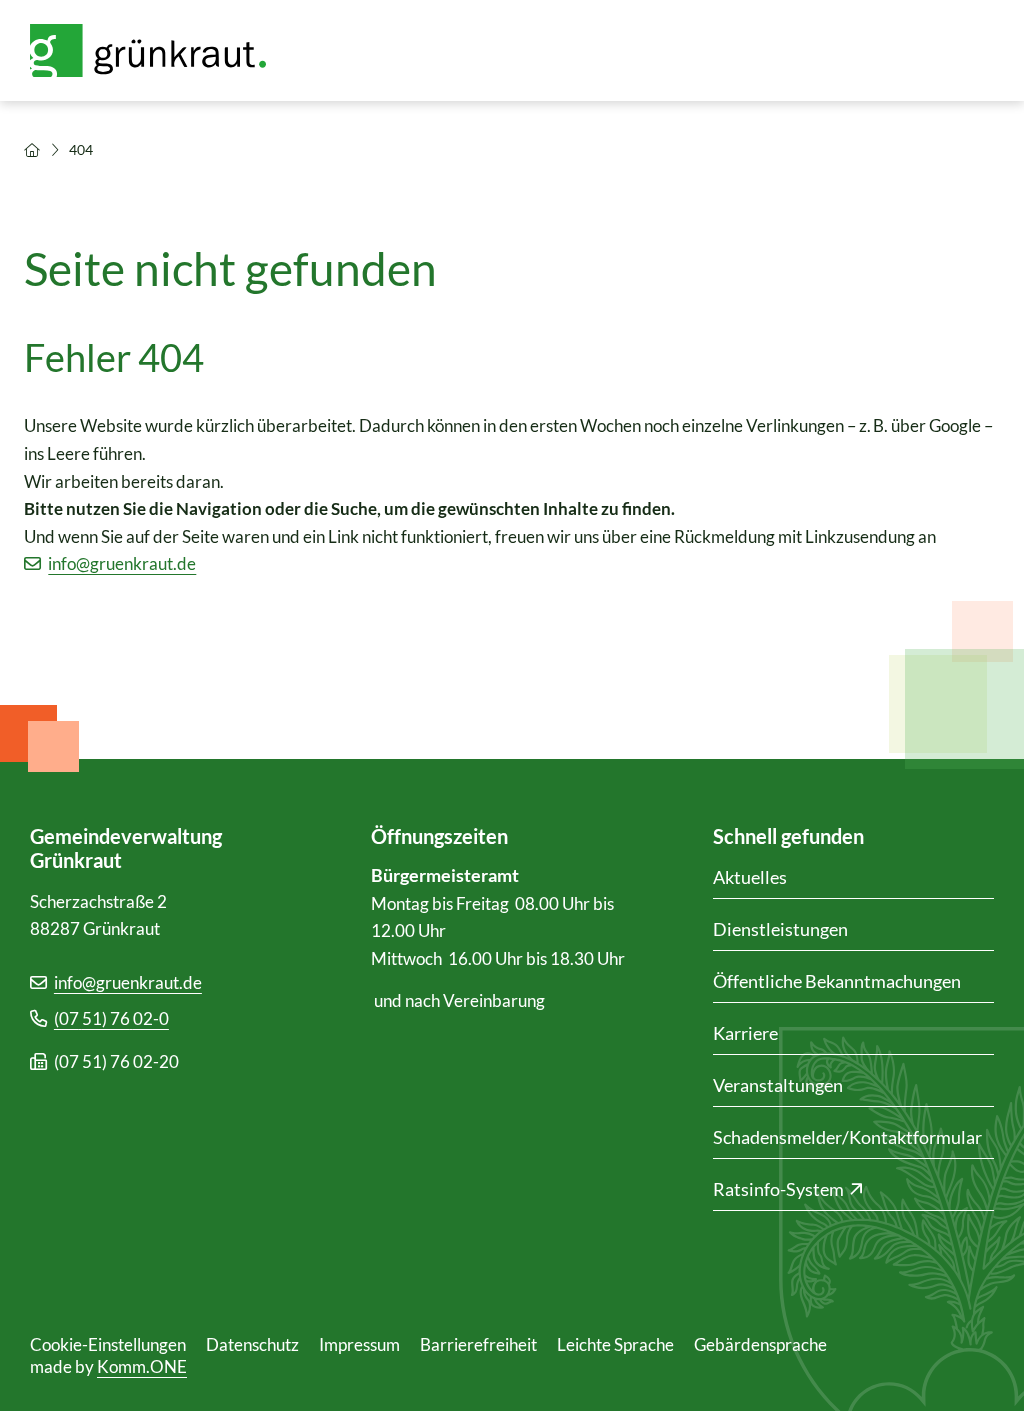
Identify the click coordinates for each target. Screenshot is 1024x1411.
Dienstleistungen (780, 929)
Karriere (745, 1033)
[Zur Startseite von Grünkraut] (160, 50)
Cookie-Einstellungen (108, 1344)
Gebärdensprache (760, 1344)
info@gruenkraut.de (122, 563)
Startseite (32, 150)
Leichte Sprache (615, 1344)
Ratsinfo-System (778, 1189)
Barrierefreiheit (478, 1344)
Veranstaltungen (778, 1085)
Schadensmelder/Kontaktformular (847, 1137)
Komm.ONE (142, 1366)
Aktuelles (750, 877)
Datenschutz (252, 1344)
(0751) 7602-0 (111, 1018)
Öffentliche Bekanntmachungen (837, 981)
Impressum (359, 1344)
